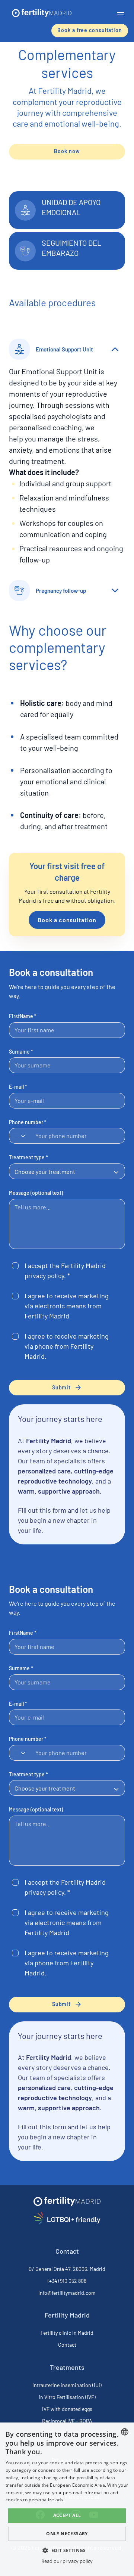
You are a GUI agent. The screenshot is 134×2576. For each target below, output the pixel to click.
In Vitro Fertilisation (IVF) (67, 2397)
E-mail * (18, 1087)
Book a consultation (67, 920)
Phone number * (28, 1122)
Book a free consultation (90, 30)
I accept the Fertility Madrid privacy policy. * (65, 1270)
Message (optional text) (36, 1193)
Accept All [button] (67, 2515)
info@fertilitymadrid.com (67, 2293)
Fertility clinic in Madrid (67, 2333)
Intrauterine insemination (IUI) (67, 2385)
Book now (67, 151)
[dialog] (67, 2499)
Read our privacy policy (67, 2561)
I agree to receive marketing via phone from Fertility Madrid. (67, 1346)
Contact (67, 2345)
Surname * (21, 1052)
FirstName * (23, 1016)
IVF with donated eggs (67, 2409)
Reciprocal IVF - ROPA (67, 2421)
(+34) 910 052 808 (67, 2281)
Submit (61, 1387)
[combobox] (20, 1136)
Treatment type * (28, 1157)
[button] (121, 13)
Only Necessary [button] (67, 2534)
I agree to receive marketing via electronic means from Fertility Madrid (67, 1306)
